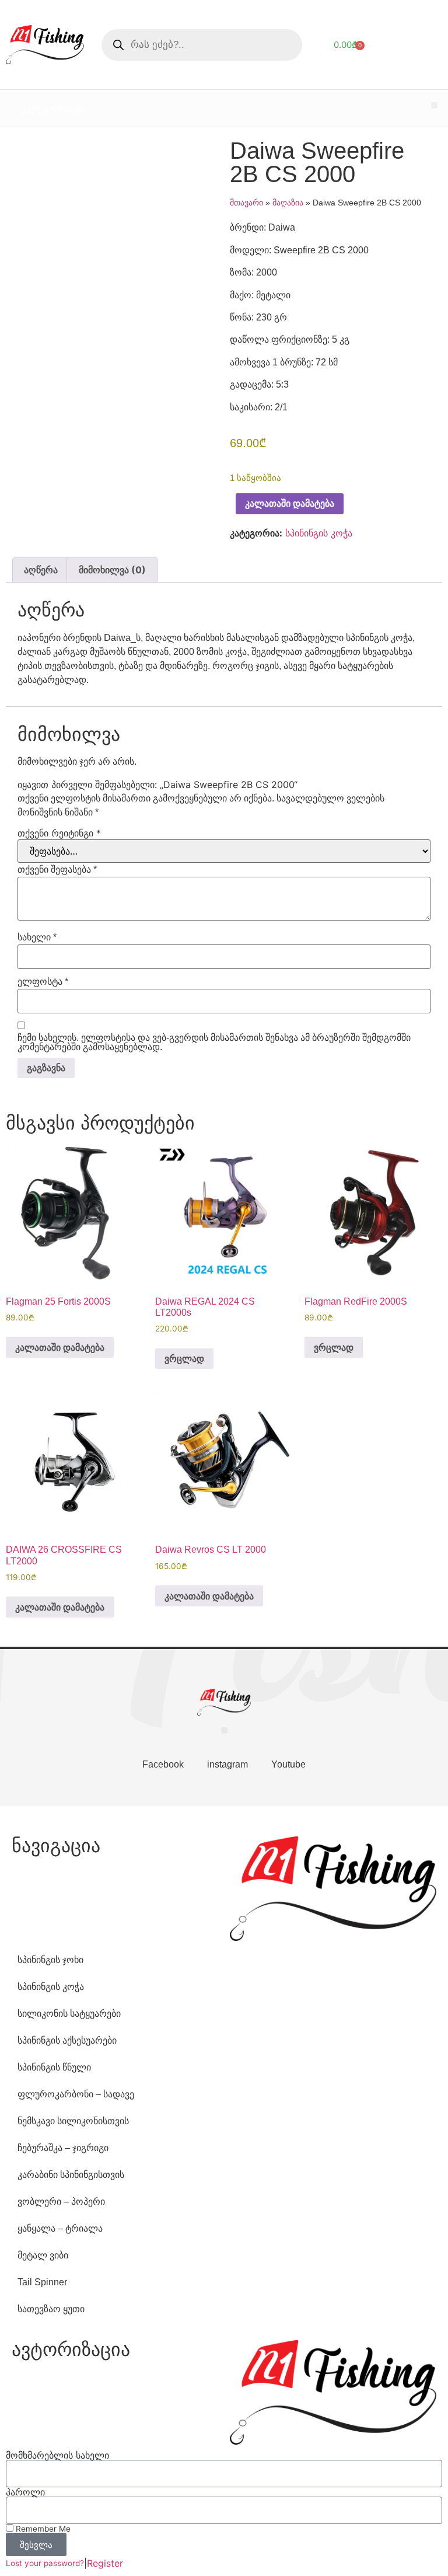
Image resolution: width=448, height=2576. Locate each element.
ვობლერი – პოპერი (61, 2202)
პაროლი (25, 2492)
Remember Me (42, 2529)
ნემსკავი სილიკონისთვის (73, 2121)
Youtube (288, 1764)
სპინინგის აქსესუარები (67, 2040)
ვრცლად (184, 1358)
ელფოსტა (43, 982)
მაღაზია (288, 203)
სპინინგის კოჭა (319, 533)
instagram (228, 1764)
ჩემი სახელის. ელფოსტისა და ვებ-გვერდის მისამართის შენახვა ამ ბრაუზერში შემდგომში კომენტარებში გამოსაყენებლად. (214, 1043)
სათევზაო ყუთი (51, 2309)
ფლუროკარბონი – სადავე (76, 2094)
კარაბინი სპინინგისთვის (71, 2175)
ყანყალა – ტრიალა (60, 2228)
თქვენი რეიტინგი (59, 833)
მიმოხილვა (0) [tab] (112, 570)
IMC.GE (352, 1815)
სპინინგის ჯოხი (50, 1960)
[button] (434, 105)
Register (105, 2563)
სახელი (37, 937)
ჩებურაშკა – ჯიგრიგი (63, 2148)
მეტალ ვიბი (43, 2255)
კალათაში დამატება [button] (60, 1347)
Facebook (163, 1764)
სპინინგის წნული (54, 2067)
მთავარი (246, 203)
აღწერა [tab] (41, 570)
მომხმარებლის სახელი (57, 2455)
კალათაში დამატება (290, 503)
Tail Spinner (42, 2282)
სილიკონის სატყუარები (69, 2014)
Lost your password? (45, 2563)
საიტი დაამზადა (311, 1815)
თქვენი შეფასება (57, 870)
